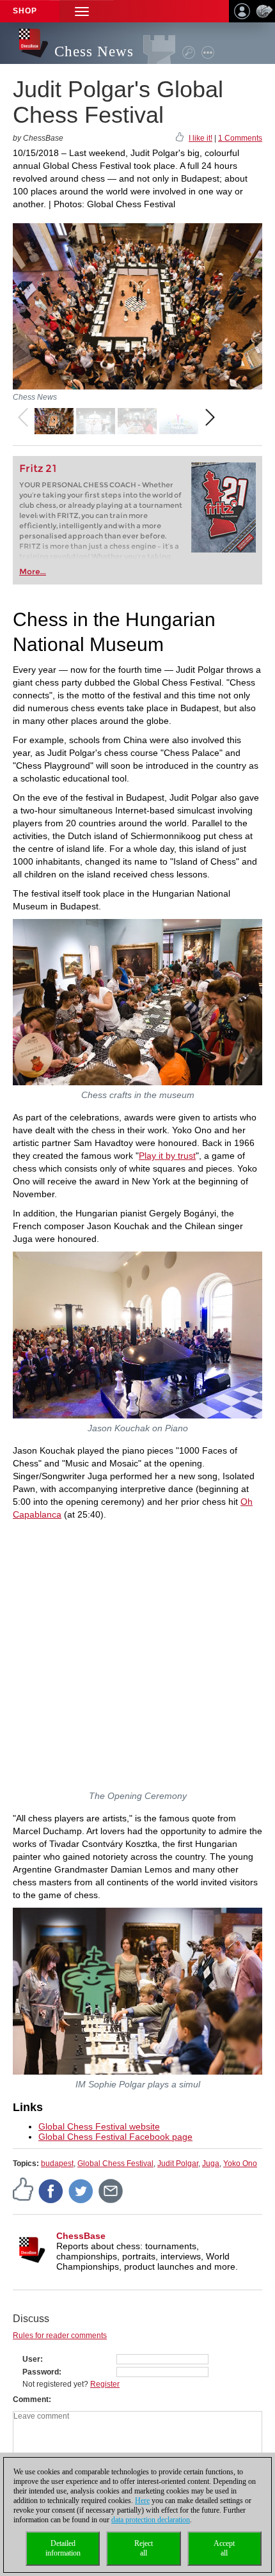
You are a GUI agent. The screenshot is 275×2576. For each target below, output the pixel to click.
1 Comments (240, 138)
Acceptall (224, 2548)
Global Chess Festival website (99, 2126)
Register (105, 2384)
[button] (82, 11)
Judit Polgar (178, 2164)
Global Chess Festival (115, 2164)
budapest (57, 2164)
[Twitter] (81, 2190)
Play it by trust (167, 1156)
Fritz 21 (38, 468)
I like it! (200, 138)
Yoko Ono (240, 2164)
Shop (25, 11)
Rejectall (144, 2548)
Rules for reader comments (60, 2336)
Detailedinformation (63, 2548)
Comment (31, 2399)
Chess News (94, 51)
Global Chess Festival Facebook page (115, 2137)
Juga (211, 2164)
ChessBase (81, 2236)
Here (142, 2501)
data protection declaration (151, 2520)
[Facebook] (51, 2190)
